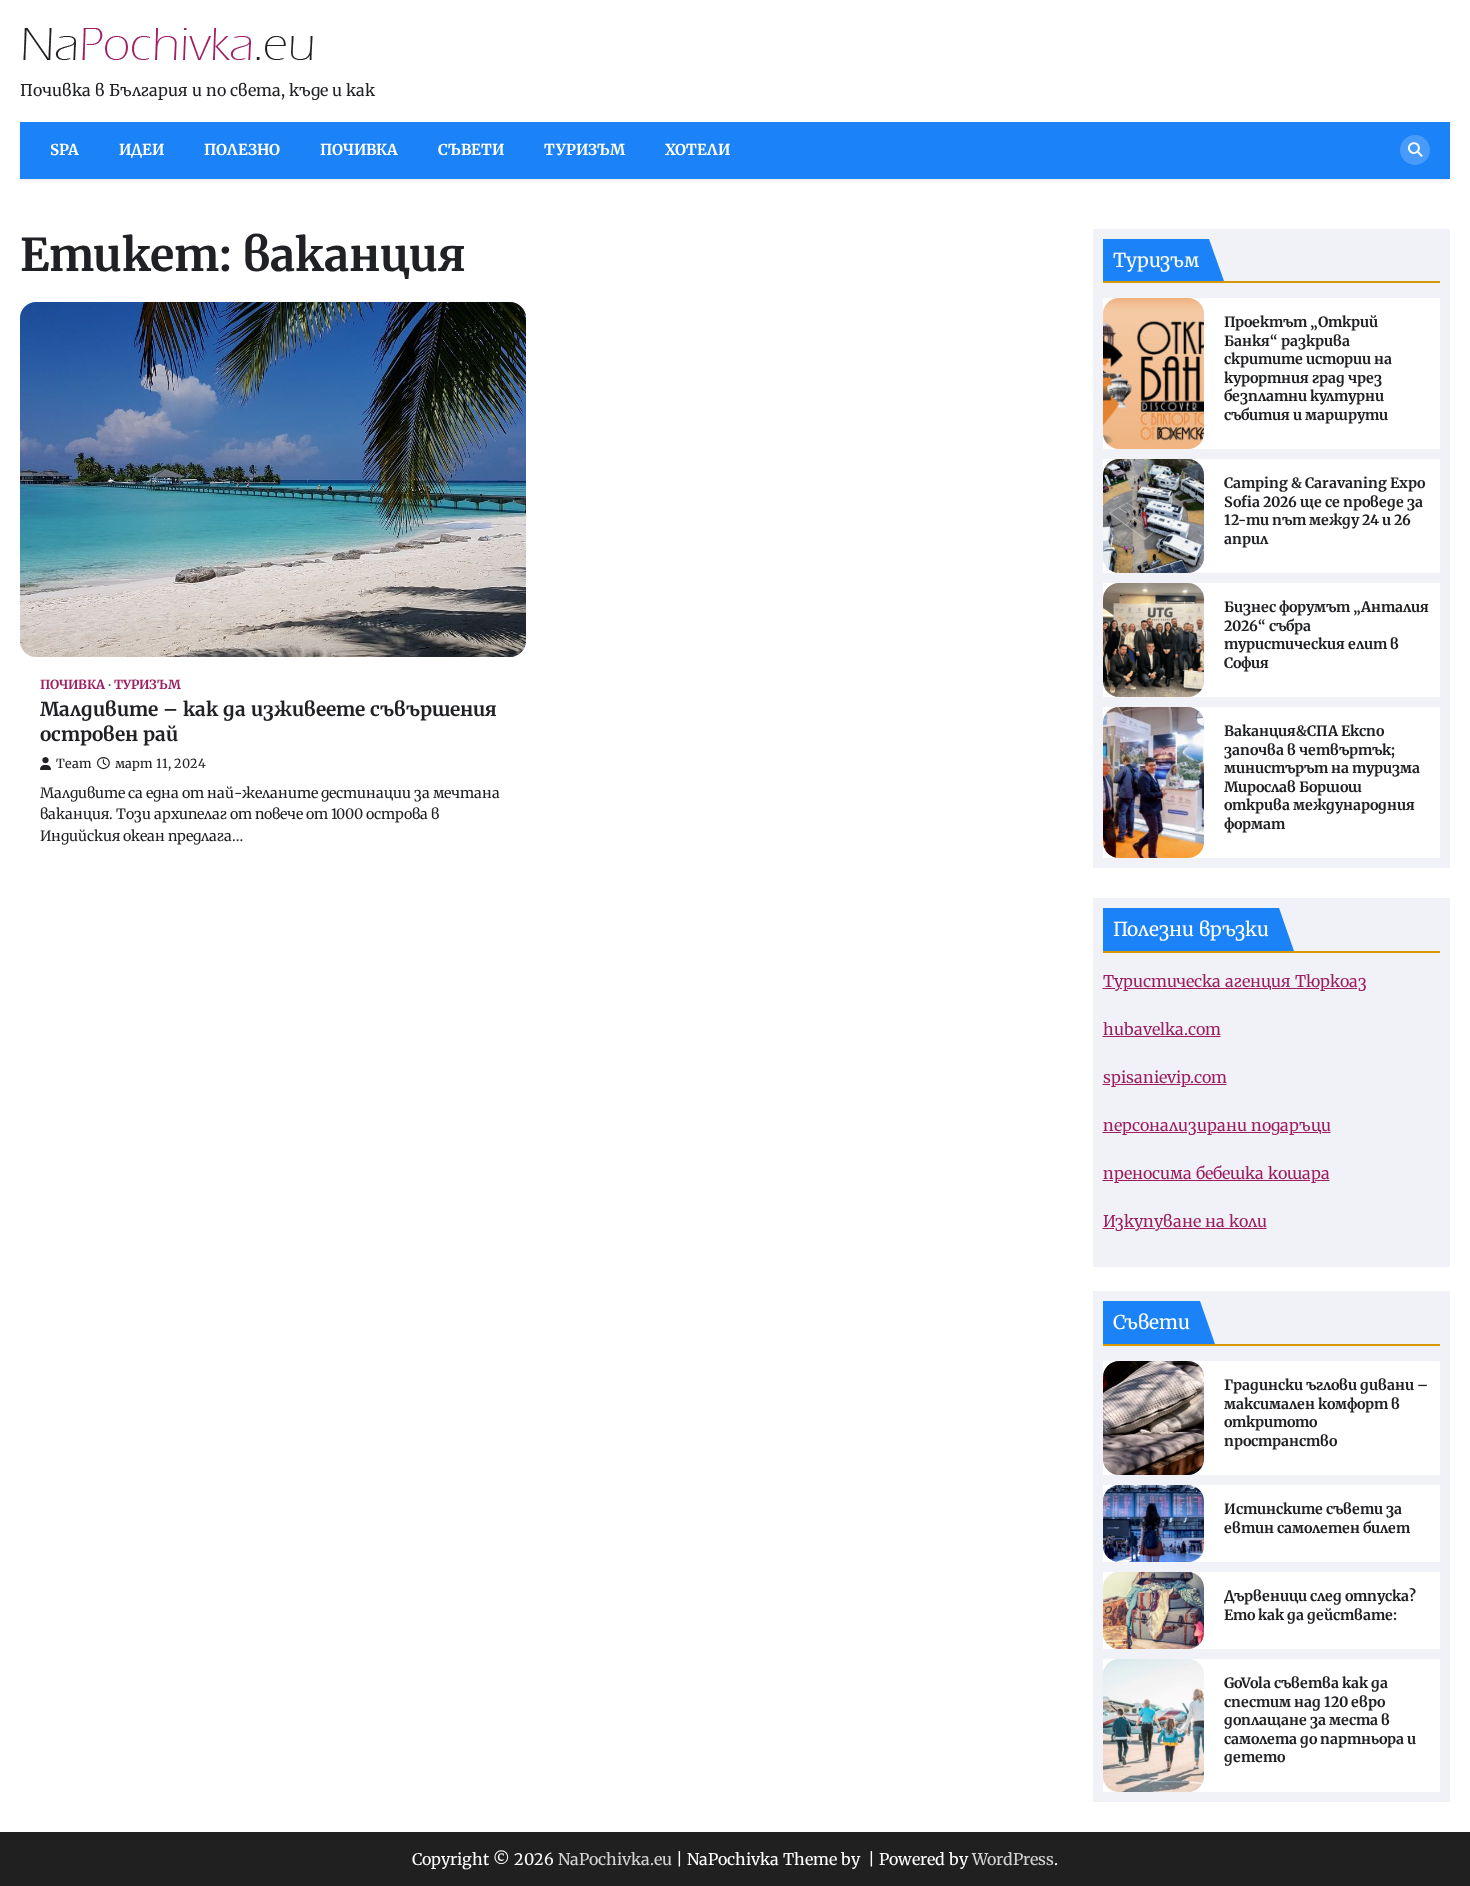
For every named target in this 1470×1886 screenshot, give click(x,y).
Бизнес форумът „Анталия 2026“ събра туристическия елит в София (1326, 635)
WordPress (1013, 1859)
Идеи (141, 149)
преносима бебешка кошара (1216, 1173)
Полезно (242, 149)
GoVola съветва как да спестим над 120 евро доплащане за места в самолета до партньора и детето (1320, 1720)
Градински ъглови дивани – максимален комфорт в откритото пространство (1326, 1413)
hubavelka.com (1162, 1029)
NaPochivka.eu (615, 1859)
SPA (64, 149)
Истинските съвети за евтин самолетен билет (1317, 1518)
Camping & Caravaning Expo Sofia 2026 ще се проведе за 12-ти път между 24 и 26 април (1324, 511)
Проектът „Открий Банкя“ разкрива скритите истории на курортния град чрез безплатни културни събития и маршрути (1308, 368)
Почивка (359, 149)
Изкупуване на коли (1185, 1221)
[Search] (1415, 150)
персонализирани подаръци (1217, 1125)
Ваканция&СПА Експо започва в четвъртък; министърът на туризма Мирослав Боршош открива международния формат (1322, 777)
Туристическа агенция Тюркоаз (1235, 981)
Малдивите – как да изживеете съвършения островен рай (268, 721)
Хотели (697, 149)
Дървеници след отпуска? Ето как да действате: (1320, 1605)
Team (74, 763)
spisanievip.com (1165, 1077)
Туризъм (584, 149)
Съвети (471, 149)
